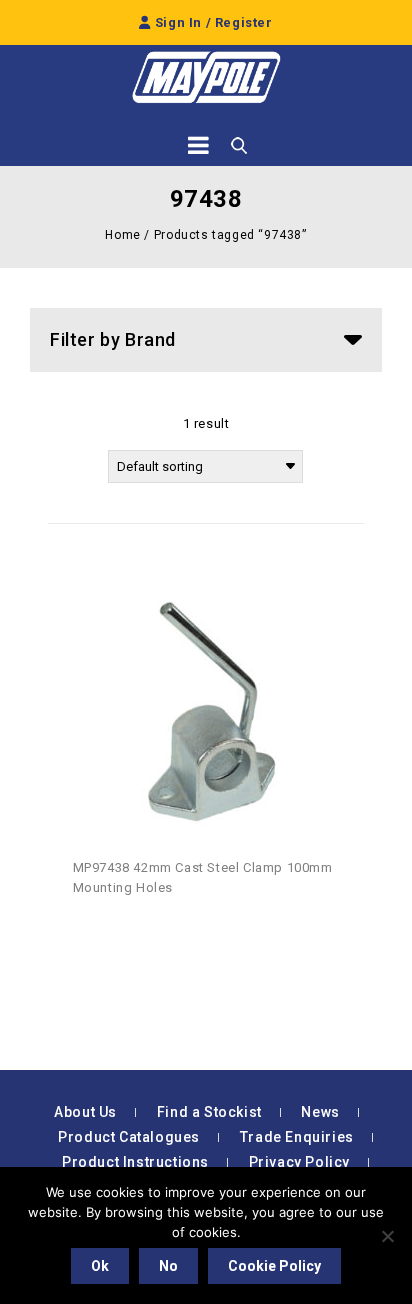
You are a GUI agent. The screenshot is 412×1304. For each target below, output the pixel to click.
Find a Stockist (209, 1112)
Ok (100, 1266)
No (168, 1266)
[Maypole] (206, 77)
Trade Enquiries (297, 1137)
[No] (387, 1236)
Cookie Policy (274, 1266)
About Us (85, 1112)
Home (122, 235)
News (320, 1112)
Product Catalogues (129, 1137)
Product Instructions (135, 1162)
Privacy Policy (299, 1162)
